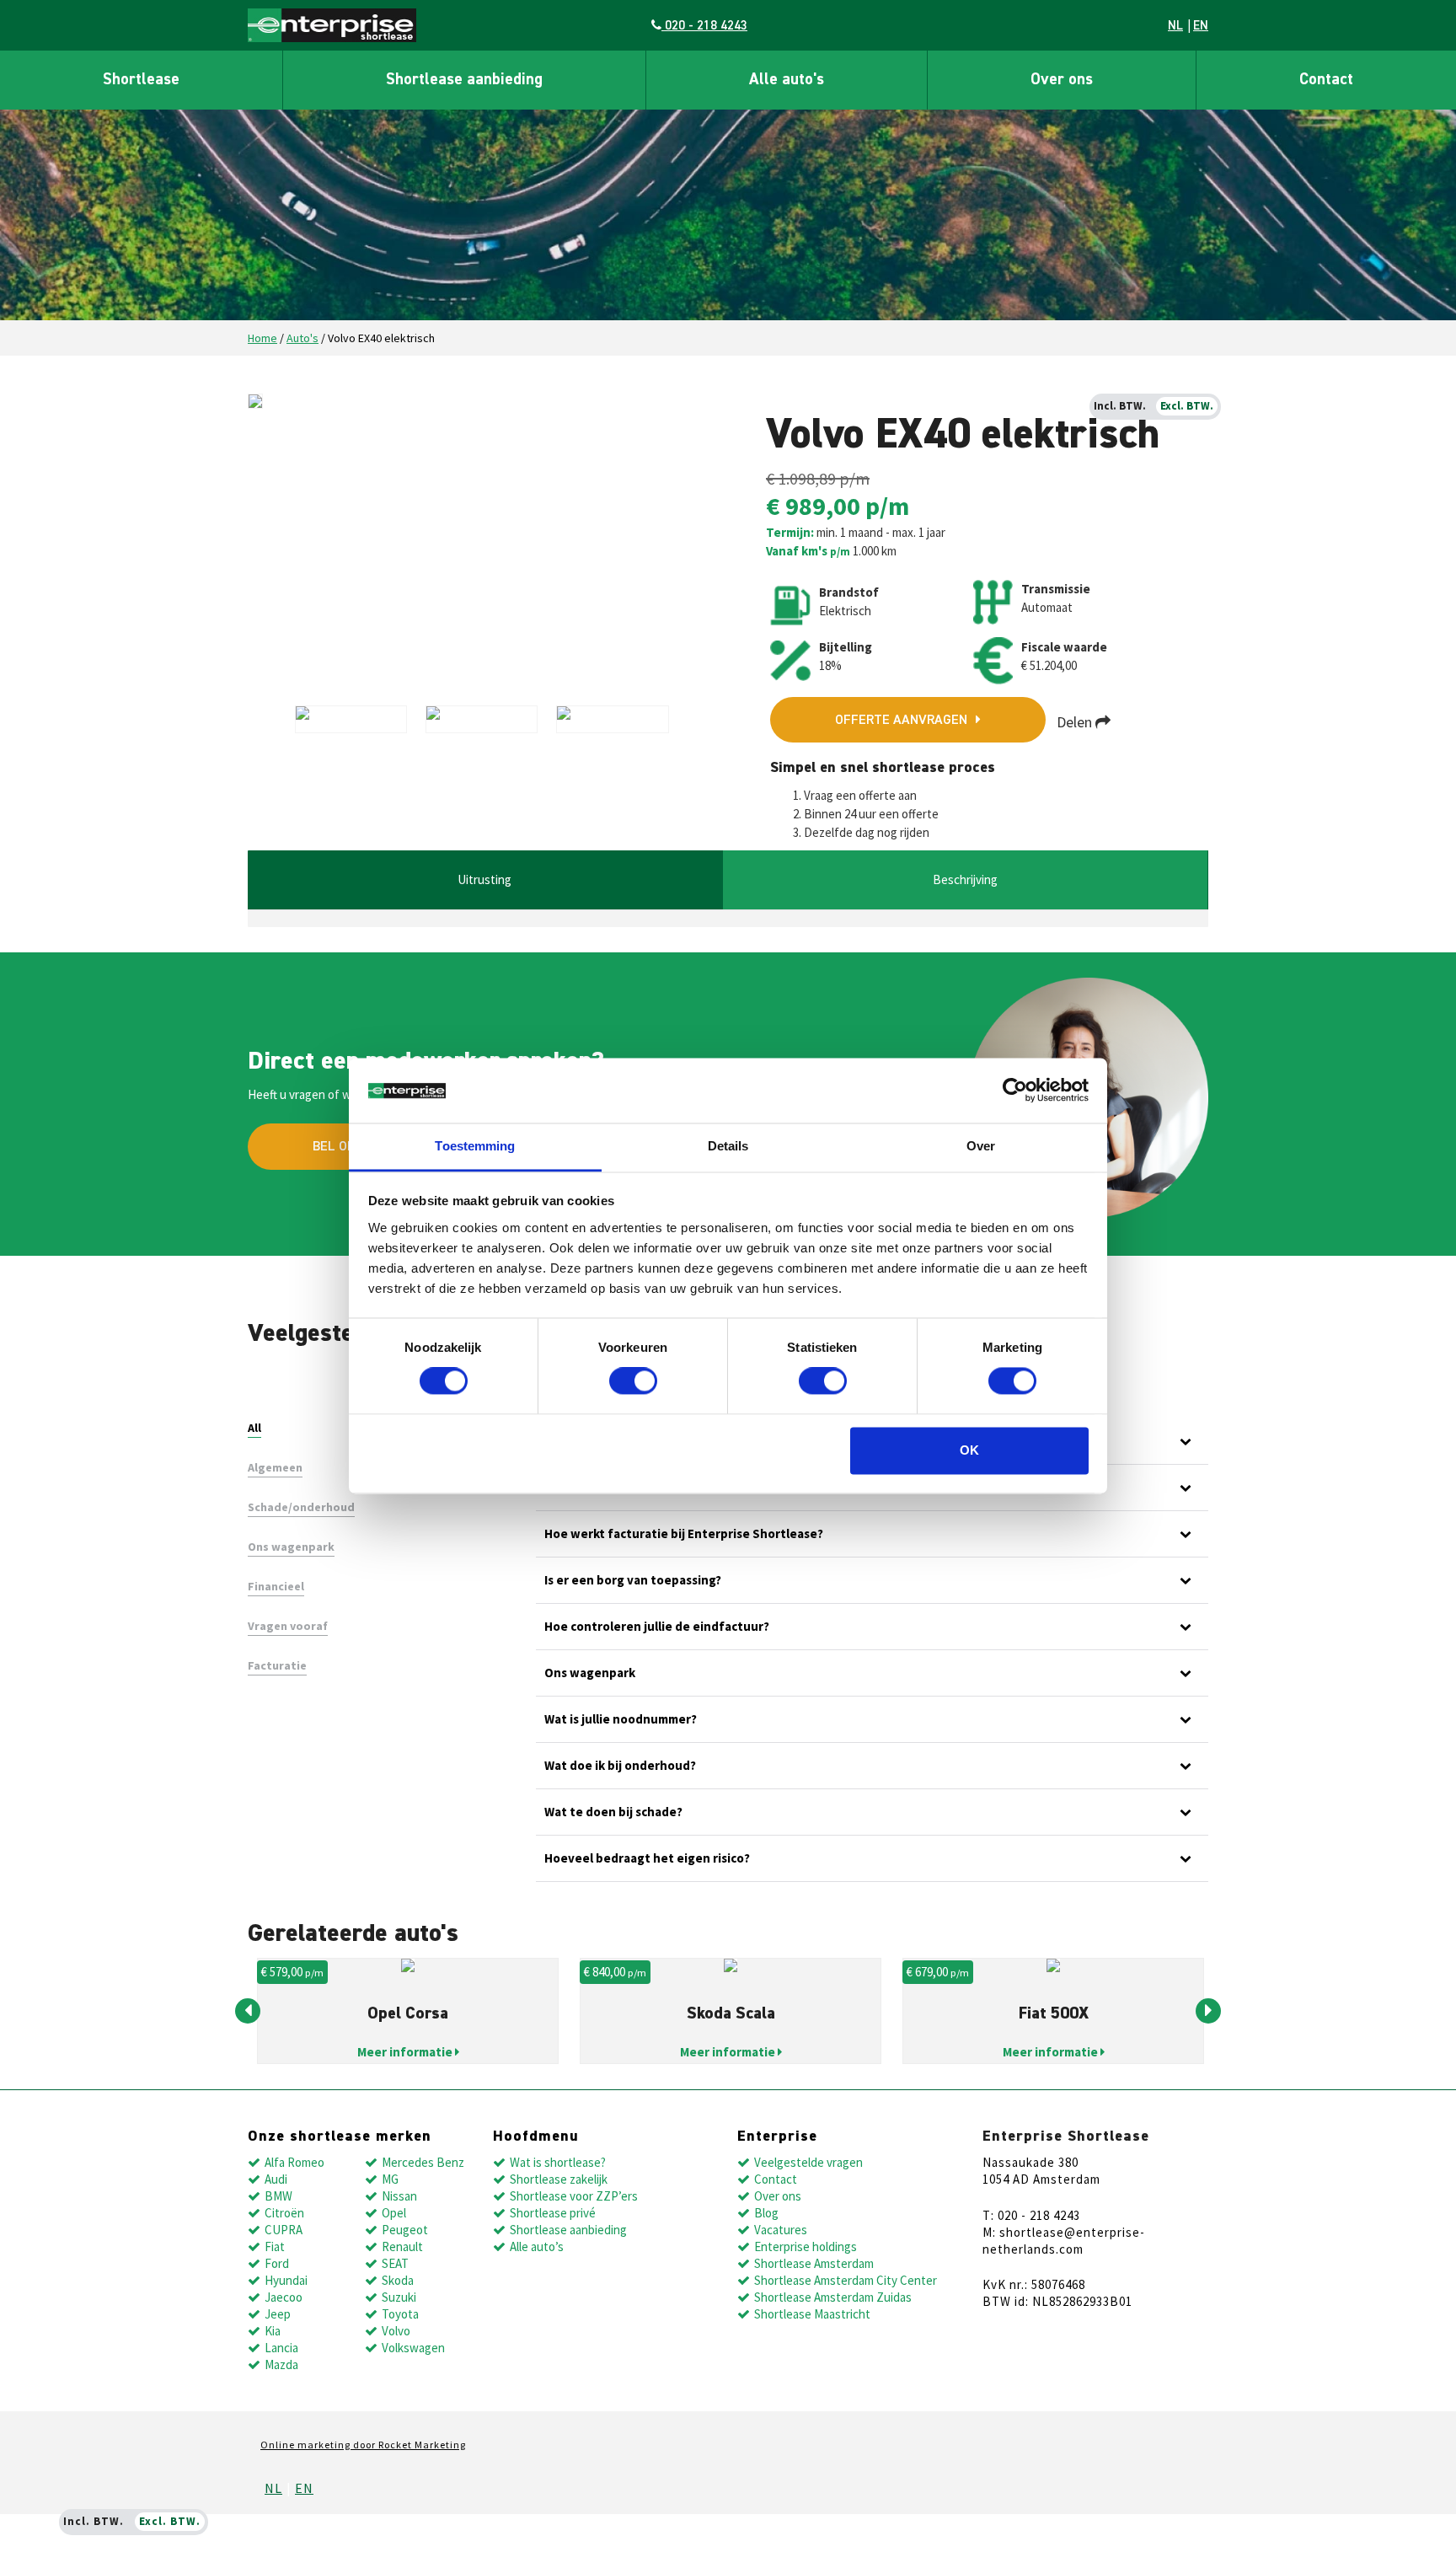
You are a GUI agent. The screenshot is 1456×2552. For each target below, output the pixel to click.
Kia (273, 2331)
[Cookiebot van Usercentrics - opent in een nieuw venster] (1015, 1091)
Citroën (284, 2213)
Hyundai (286, 2280)
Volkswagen (413, 2348)
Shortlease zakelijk (559, 2179)
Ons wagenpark (291, 1547)
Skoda (398, 2280)
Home (262, 338)
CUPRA (284, 2230)
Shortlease (141, 80)
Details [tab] (728, 1146)
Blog (766, 2213)
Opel (394, 2213)
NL (1175, 26)
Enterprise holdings (806, 2246)
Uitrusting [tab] (484, 879)
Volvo (396, 2331)
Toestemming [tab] (475, 1146)
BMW (278, 2196)
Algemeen (275, 1467)
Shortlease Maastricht (812, 2314)
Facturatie (277, 1665)
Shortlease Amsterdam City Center (846, 2280)
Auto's (302, 338)
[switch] (633, 1381)
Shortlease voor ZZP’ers (574, 2196)
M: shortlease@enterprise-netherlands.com (1064, 2241)
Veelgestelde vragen (808, 2162)
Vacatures (781, 2230)
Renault (402, 2246)
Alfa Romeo (294, 2162)
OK (969, 1450)
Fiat (275, 2246)
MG (390, 2179)
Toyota (400, 2314)
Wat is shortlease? (558, 2162)
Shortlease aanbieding (464, 80)
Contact (1326, 80)
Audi (276, 2179)
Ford (277, 2263)
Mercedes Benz (423, 2162)
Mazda (281, 2364)
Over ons (1062, 80)
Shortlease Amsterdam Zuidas (833, 2297)
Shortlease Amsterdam (814, 2263)
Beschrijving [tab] (965, 879)
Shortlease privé (553, 2213)
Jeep (278, 2314)
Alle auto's (787, 80)
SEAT (395, 2263)
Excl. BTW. (1187, 406)
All (254, 1428)
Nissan (399, 2196)
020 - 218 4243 (704, 26)
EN (1201, 26)
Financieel (276, 1586)
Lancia (281, 2348)
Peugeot (405, 2230)
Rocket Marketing (422, 2445)
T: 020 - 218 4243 (1031, 2215)
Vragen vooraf (288, 1626)
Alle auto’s (537, 2246)
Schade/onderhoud (301, 1507)
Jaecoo (284, 2297)
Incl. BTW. (1120, 406)
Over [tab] (981, 1146)
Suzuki (399, 2297)
